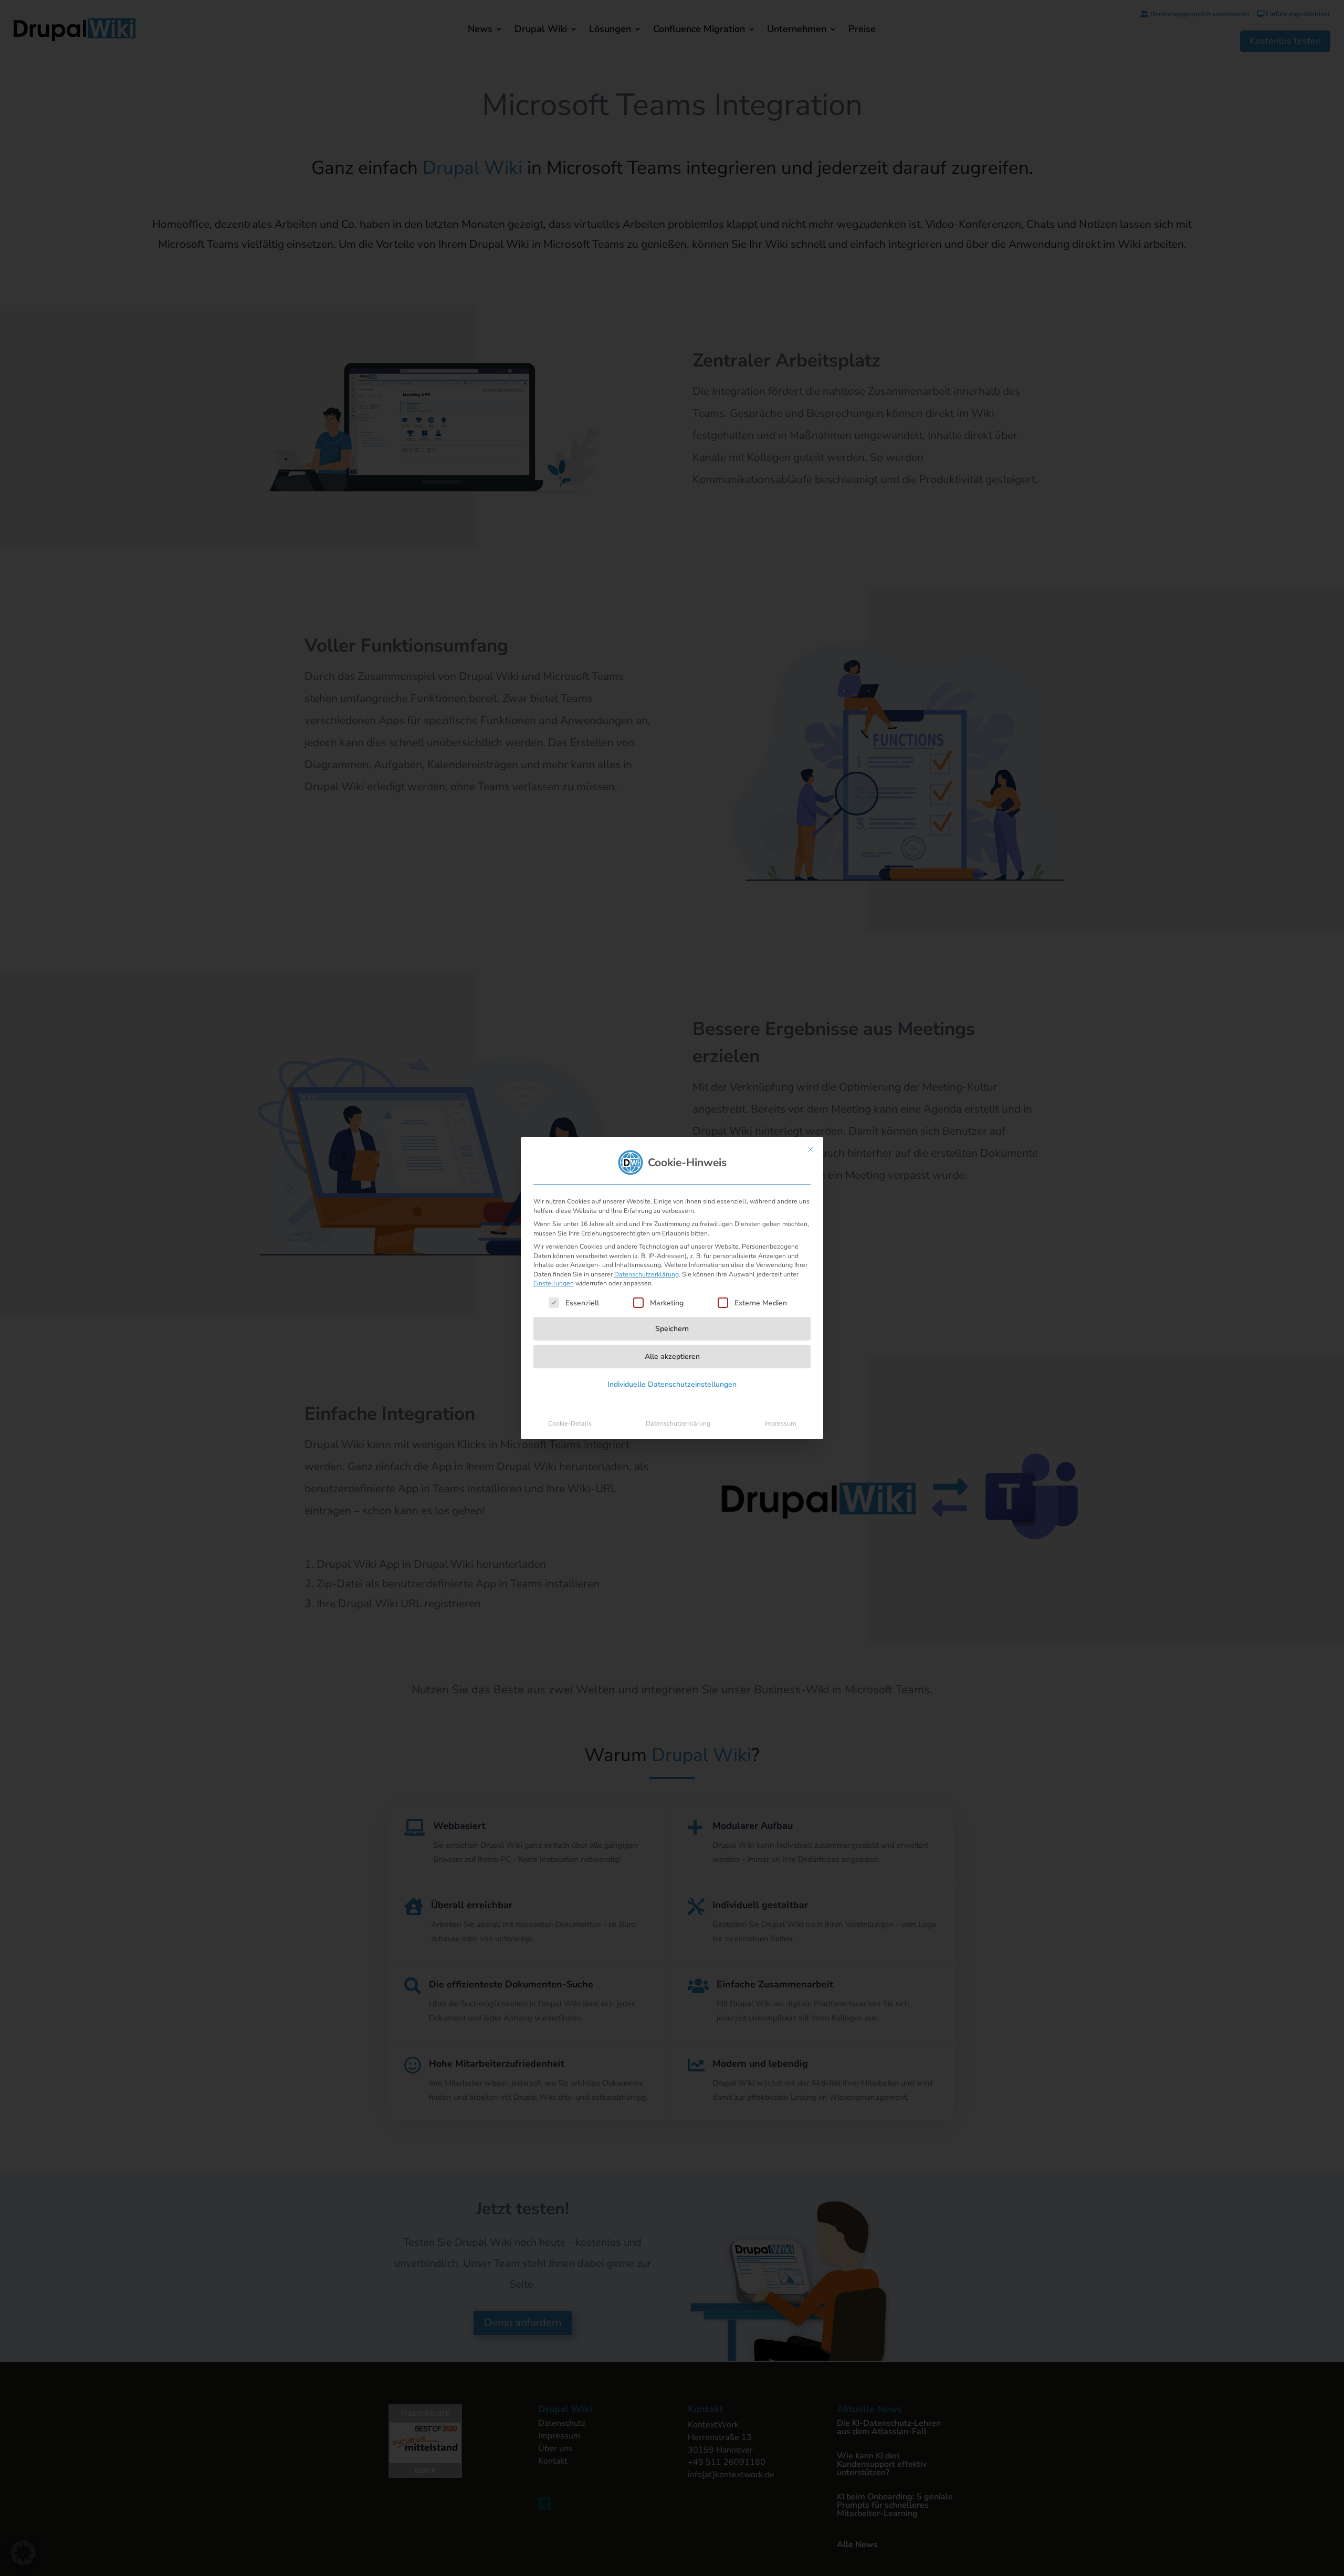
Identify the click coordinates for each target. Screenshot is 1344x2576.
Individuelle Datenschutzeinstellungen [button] (672, 1384)
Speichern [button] (672, 1329)
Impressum (780, 1423)
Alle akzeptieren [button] (672, 1357)
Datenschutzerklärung (647, 1274)
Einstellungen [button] (554, 1283)
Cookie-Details (570, 1423)
